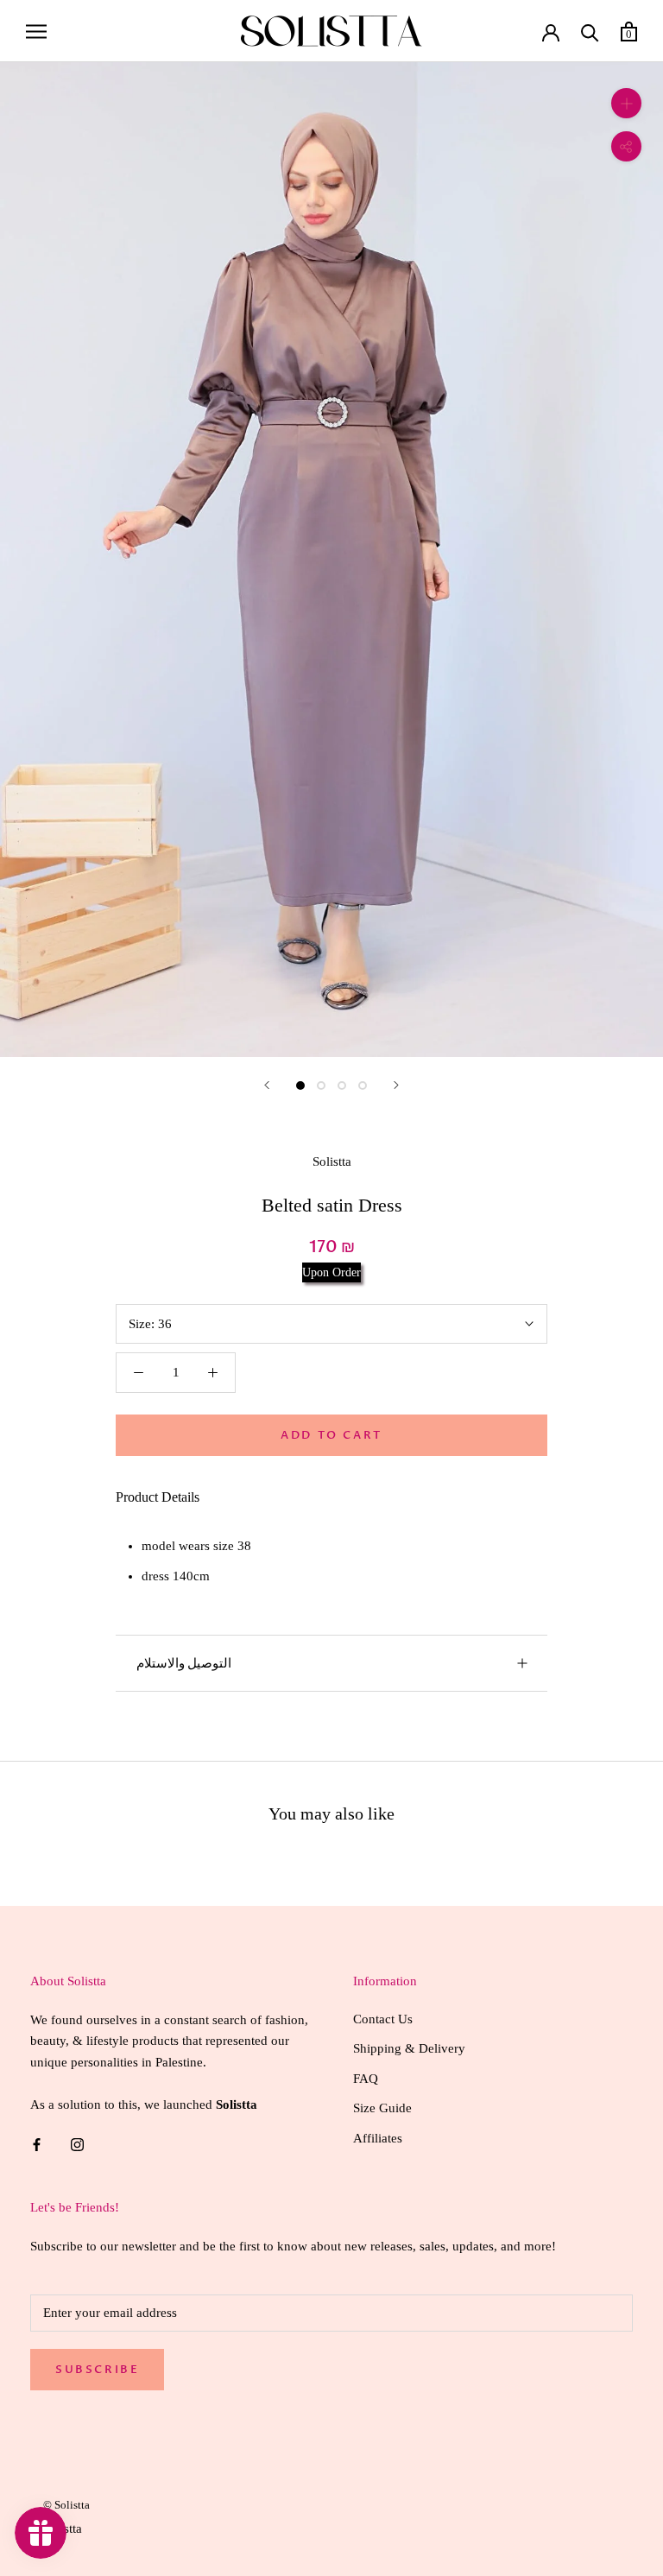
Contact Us (383, 2019)
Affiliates (378, 2138)
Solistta (332, 1161)
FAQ (366, 2079)
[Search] (590, 32)
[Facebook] (37, 2144)
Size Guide (382, 2108)
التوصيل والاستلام (184, 1663)
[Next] (396, 1085)
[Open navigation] (36, 31)
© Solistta (66, 2505)
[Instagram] (77, 2144)
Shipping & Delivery (409, 2048)
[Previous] (267, 1085)
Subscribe (97, 2370)
